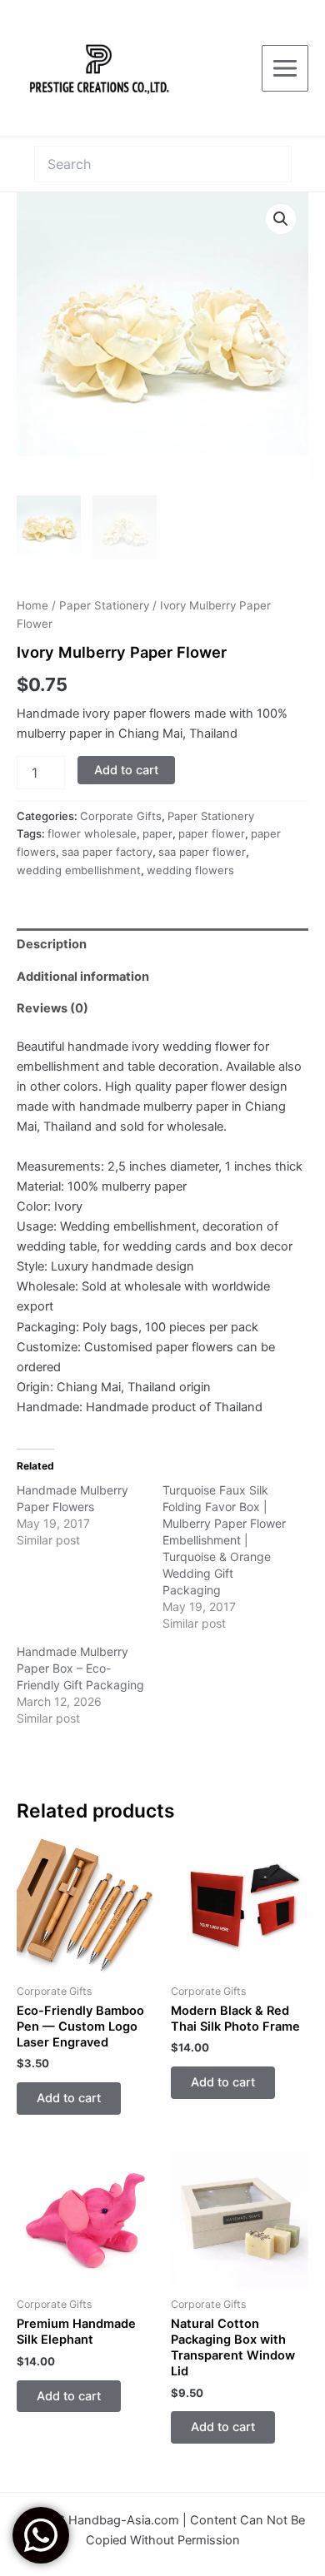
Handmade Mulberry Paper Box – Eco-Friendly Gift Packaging (80, 1668)
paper (157, 833)
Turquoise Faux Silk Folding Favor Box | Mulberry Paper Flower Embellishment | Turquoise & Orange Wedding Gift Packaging (224, 1540)
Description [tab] (52, 944)
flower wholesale (92, 833)
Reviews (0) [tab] (52, 1008)
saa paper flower (202, 852)
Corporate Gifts (121, 816)
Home (32, 605)
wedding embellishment (79, 870)
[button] (281, 219)
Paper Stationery (104, 605)
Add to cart (126, 770)
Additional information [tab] (83, 977)
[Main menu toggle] (285, 68)
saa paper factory (107, 852)
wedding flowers (190, 870)
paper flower (212, 833)
